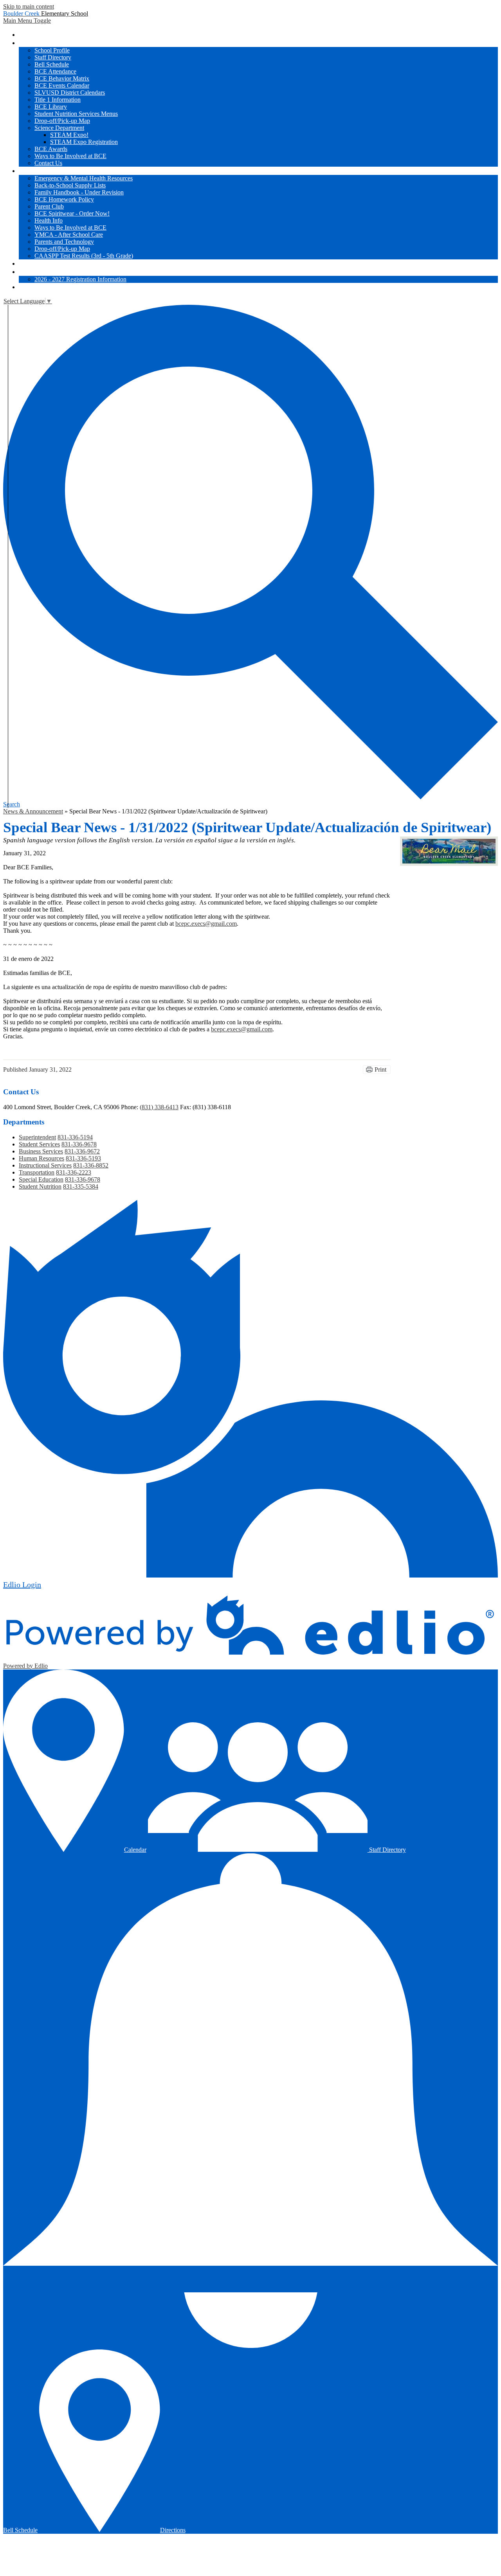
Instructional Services (45, 1165)
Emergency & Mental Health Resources (84, 178)
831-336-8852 (91, 1165)
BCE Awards (51, 149)
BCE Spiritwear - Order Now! (72, 213)
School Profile (52, 50)
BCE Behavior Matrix (62, 78)
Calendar (135, 1850)
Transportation (37, 1172)
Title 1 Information (58, 100)
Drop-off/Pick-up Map (62, 121)
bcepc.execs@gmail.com (206, 924)
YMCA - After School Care (69, 235)
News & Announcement (33, 811)
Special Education (41, 1179)
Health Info (49, 220)
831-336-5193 (83, 1158)
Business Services (41, 1151)
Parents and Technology (64, 242)
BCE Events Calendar (62, 85)
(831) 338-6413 (159, 1107)
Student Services (39, 1144)
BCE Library (51, 107)
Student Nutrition (40, 1186)
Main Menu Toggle (27, 21)
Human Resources (41, 1158)
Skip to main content (29, 6)
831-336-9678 (79, 1144)
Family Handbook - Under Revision (79, 192)
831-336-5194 (75, 1137)
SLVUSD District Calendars (70, 93)
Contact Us (48, 163)
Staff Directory (53, 57)
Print (380, 1069)
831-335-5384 (81, 1186)
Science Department (59, 128)
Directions (173, 2530)
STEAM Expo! (69, 135)
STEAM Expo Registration (84, 142)
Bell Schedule (52, 64)
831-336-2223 (74, 1172)
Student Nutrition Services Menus (76, 114)
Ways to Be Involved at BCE (70, 156)
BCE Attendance (55, 71)
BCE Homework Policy (64, 199)
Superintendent (37, 1137)
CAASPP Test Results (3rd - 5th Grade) (84, 256)
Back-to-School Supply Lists (70, 185)
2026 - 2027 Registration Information (80, 279)
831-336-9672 (82, 1151)
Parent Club (49, 206)
